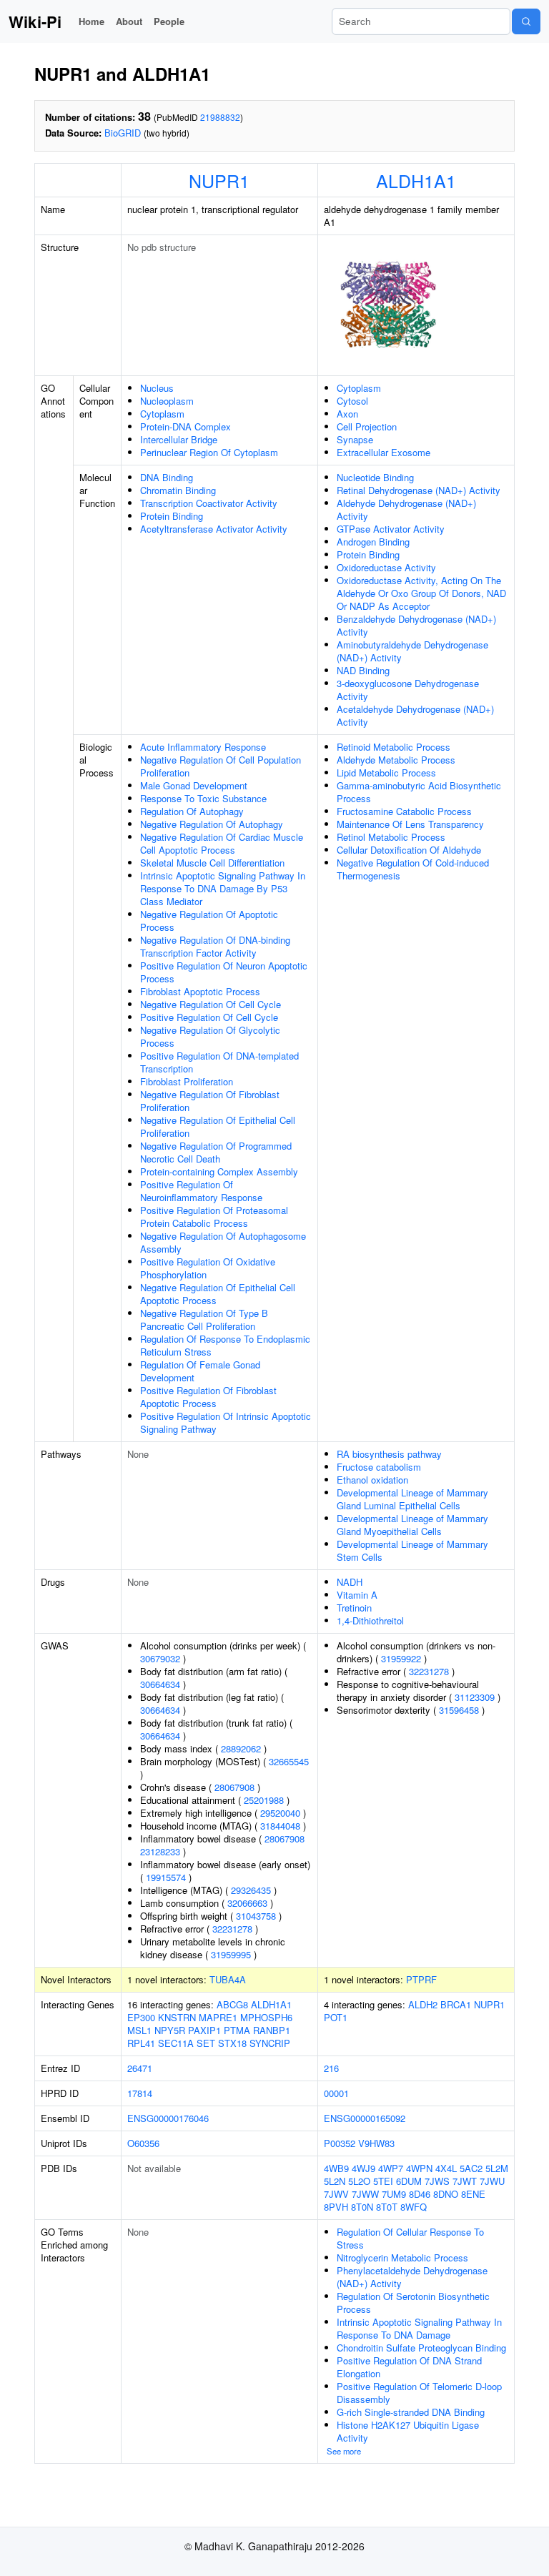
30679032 (160, 1658)
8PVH (336, 2207)
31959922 (401, 1658)
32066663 (247, 1903)
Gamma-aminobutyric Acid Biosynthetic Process (419, 792)
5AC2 (471, 2168)
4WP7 (391, 2168)
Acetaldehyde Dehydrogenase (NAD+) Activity (415, 715)
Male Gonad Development (194, 785)
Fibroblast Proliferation (187, 1081)
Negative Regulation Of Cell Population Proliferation (221, 766)
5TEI (383, 2181)
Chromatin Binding (178, 490)
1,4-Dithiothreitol (370, 1620)
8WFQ (414, 2207)
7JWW (365, 2194)
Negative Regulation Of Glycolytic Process (210, 1036)
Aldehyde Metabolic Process (396, 760)
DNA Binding (167, 477)
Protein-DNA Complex (186, 426)
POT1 (336, 2017)
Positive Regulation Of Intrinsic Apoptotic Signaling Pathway (226, 1422)
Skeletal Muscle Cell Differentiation (212, 863)
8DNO (446, 2194)
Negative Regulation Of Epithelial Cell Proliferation (218, 1126)
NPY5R (170, 2030)
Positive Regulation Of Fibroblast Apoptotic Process (208, 1397)
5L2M (497, 2168)
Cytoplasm (162, 414)
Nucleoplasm (167, 401)
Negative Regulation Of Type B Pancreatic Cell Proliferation (204, 1319)
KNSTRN (177, 2017)
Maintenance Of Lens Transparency (410, 824)
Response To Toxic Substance (203, 798)
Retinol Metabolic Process (391, 837)
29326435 (251, 1890)
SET (206, 2043)
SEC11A (176, 2043)
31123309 (475, 1697)
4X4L (446, 2168)
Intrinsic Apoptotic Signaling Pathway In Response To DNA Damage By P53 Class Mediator (223, 888)
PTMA (237, 2030)
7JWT (465, 2181)
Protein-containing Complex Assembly (219, 1171)
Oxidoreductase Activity (386, 567)
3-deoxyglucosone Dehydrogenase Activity (408, 690)
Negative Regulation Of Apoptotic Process (209, 921)
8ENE (473, 2194)
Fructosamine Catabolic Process (404, 811)
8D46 (420, 2194)
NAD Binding (363, 670)
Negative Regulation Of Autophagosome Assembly (223, 1242)
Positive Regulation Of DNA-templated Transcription (219, 1062)
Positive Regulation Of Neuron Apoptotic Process (224, 972)
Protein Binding (172, 516)
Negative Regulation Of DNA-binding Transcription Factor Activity (215, 946)
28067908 (234, 1787)
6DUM (409, 2181)
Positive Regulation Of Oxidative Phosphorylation (208, 1268)
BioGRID (123, 133)
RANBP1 (272, 2030)
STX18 (232, 2043)
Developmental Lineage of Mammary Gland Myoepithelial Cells (412, 1525)
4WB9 (336, 2168)
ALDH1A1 (416, 180)
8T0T (387, 2207)
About (129, 21)
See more (344, 2451)
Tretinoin (354, 1608)
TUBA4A (228, 1979)
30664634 (160, 1684)
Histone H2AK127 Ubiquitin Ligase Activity (408, 2431)
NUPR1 (219, 180)
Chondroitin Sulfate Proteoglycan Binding (421, 2348)
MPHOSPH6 (266, 2017)
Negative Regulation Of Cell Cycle (211, 1004)
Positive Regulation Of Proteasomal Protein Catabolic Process (214, 1217)
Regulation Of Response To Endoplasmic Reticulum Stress (225, 1345)
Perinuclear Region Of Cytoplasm (209, 452)
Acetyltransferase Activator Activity (214, 529)
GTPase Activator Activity (391, 529)
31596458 (459, 1710)
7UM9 (394, 2194)
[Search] (526, 21)
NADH (350, 1582)
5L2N (335, 2181)
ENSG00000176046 (168, 2118)
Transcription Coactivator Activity (209, 503)
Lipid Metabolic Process (386, 773)
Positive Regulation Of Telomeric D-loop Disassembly (419, 2393)
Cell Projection (367, 426)
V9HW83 (376, 2143)
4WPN (419, 2168)
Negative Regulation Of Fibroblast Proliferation (210, 1101)
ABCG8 (232, 2004)
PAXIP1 (204, 2030)
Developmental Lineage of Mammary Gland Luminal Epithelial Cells (412, 1499)
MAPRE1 (218, 2017)
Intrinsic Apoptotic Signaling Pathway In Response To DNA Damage (419, 2328)
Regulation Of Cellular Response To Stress (410, 2238)
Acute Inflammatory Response (203, 747)
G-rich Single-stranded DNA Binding (411, 2412)
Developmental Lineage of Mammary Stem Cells (412, 1550)
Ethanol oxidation (372, 1480)
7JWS (437, 2181)
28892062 (241, 1748)
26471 (140, 2068)
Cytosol (352, 401)
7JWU (492, 2181)
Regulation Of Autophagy (192, 811)
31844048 (280, 1826)
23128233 (160, 1851)
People (169, 21)
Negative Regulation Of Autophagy (212, 824)
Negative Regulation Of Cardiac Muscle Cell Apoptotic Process (222, 843)
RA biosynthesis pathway (389, 1454)
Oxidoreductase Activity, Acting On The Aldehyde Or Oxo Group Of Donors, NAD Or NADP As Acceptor (421, 593)
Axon (347, 414)
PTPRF (421, 1979)
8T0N (362, 2207)
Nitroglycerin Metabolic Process (402, 2257)
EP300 (141, 2017)
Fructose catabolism (379, 1467)
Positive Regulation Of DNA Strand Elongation (409, 2367)
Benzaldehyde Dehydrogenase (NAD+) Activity (416, 625)
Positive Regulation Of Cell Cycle (209, 1017)
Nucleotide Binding (375, 477)
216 (331, 2068)
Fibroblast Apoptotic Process (200, 991)
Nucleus (157, 388)
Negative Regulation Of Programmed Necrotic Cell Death (216, 1152)
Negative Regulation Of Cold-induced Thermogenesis (413, 869)
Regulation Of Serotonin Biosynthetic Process (413, 2303)
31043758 (256, 1916)
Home (91, 21)
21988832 (220, 117)
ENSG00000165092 (365, 2118)
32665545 (289, 1761)
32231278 (232, 1929)
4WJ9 (363, 2168)
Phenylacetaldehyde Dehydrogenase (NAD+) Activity (412, 2277)
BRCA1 (456, 2004)
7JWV (336, 2194)
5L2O (359, 2181)
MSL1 (139, 2030)
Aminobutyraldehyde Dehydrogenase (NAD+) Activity (412, 651)
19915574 (166, 1877)
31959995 (231, 1954)
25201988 (264, 1800)
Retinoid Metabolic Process (394, 747)
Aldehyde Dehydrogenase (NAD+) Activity (406, 509)
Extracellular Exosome (384, 452)
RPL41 (141, 2043)
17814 (140, 2093)
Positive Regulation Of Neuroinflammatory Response (201, 1191)
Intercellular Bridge (179, 439)
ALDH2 (423, 2004)
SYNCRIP (270, 2043)
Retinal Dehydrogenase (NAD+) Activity (419, 490)
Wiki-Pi (35, 21)
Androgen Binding (373, 542)
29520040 (280, 1813)
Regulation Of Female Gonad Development (200, 1371)
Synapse (355, 439)
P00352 (340, 2143)
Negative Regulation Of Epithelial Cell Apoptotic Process (218, 1294)
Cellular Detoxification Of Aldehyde (409, 850)
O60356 (143, 2143)
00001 (336, 2093)
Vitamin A (357, 1595)
